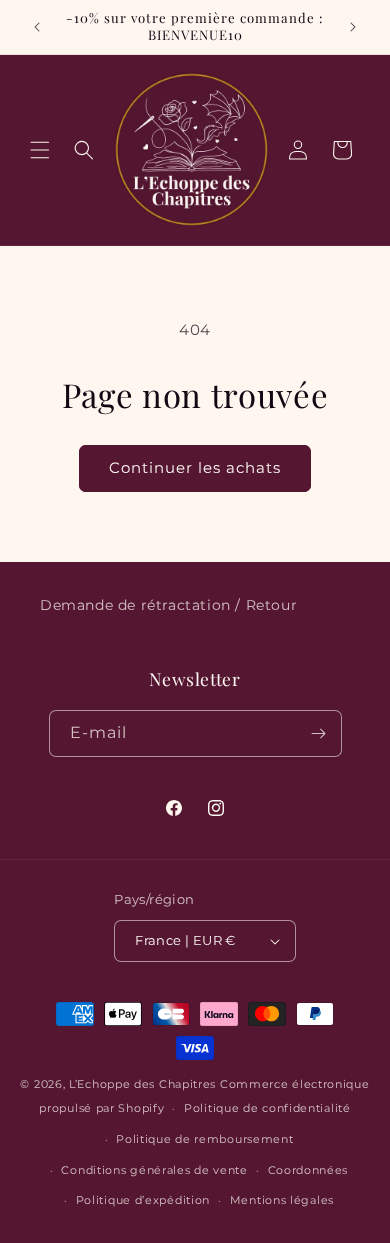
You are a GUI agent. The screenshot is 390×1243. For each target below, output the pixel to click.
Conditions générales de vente (154, 1170)
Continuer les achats (195, 467)
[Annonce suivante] (353, 27)
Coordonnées (308, 1170)
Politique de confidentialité (267, 1108)
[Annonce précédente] (37, 27)
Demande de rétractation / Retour (168, 605)
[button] (40, 150)
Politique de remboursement (204, 1139)
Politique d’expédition (143, 1200)
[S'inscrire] (319, 733)
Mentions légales (282, 1200)
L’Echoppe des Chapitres (142, 1084)
